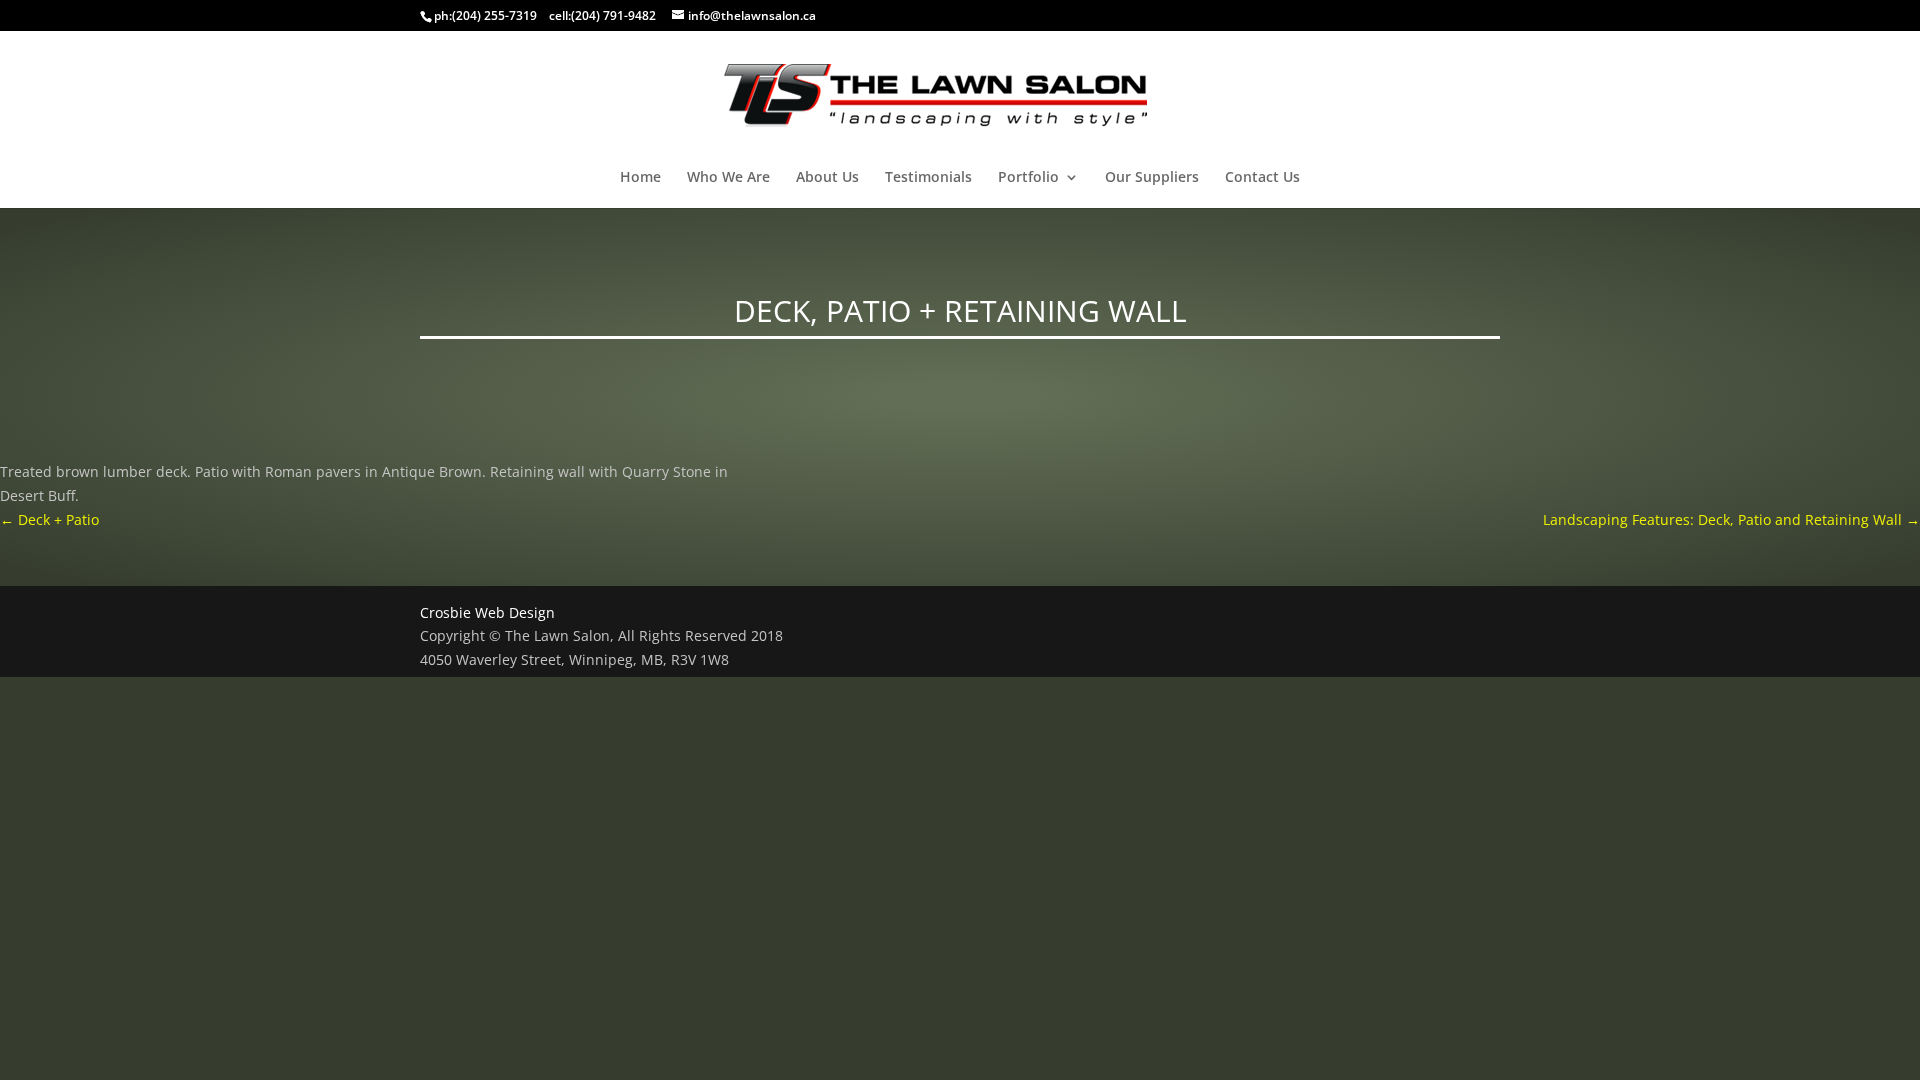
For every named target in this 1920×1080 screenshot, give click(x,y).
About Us (827, 178)
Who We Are (728, 178)
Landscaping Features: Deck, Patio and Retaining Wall (1731, 519)
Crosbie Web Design (487, 612)
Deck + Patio (49, 519)
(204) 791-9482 (613, 15)
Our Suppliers (1152, 178)
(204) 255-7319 (494, 15)
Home (640, 178)
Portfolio (1028, 178)
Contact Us (1262, 178)
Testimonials (928, 178)
